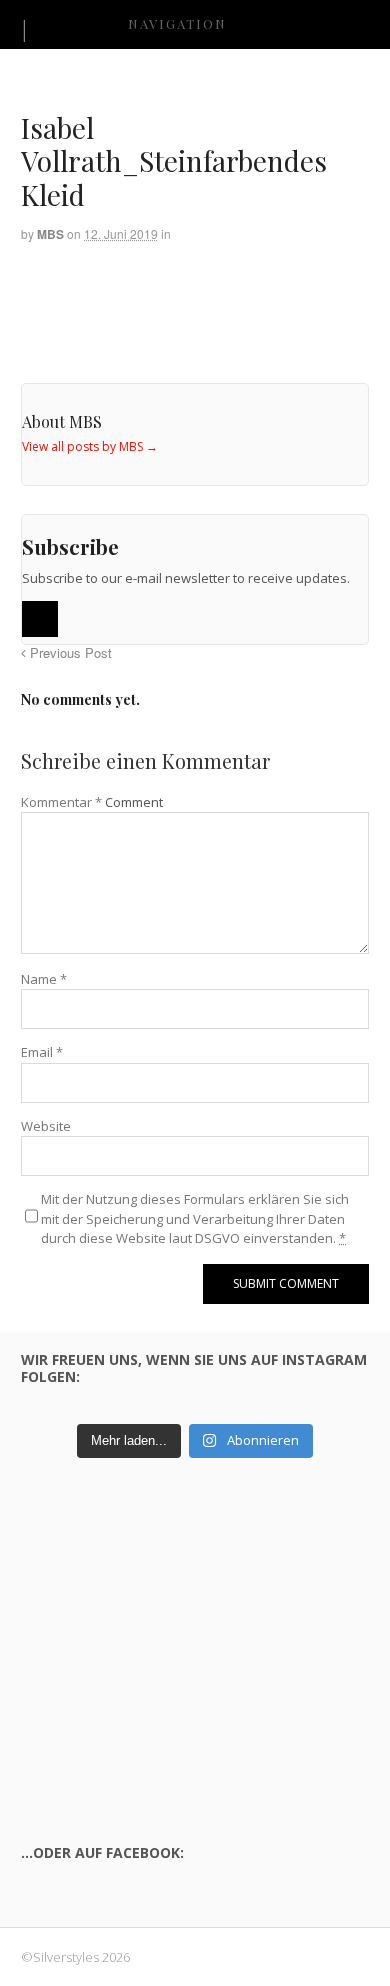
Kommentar (61, 802)
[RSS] (40, 619)
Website (46, 1126)
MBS (50, 234)
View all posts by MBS (90, 446)
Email (42, 1052)
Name (44, 979)
